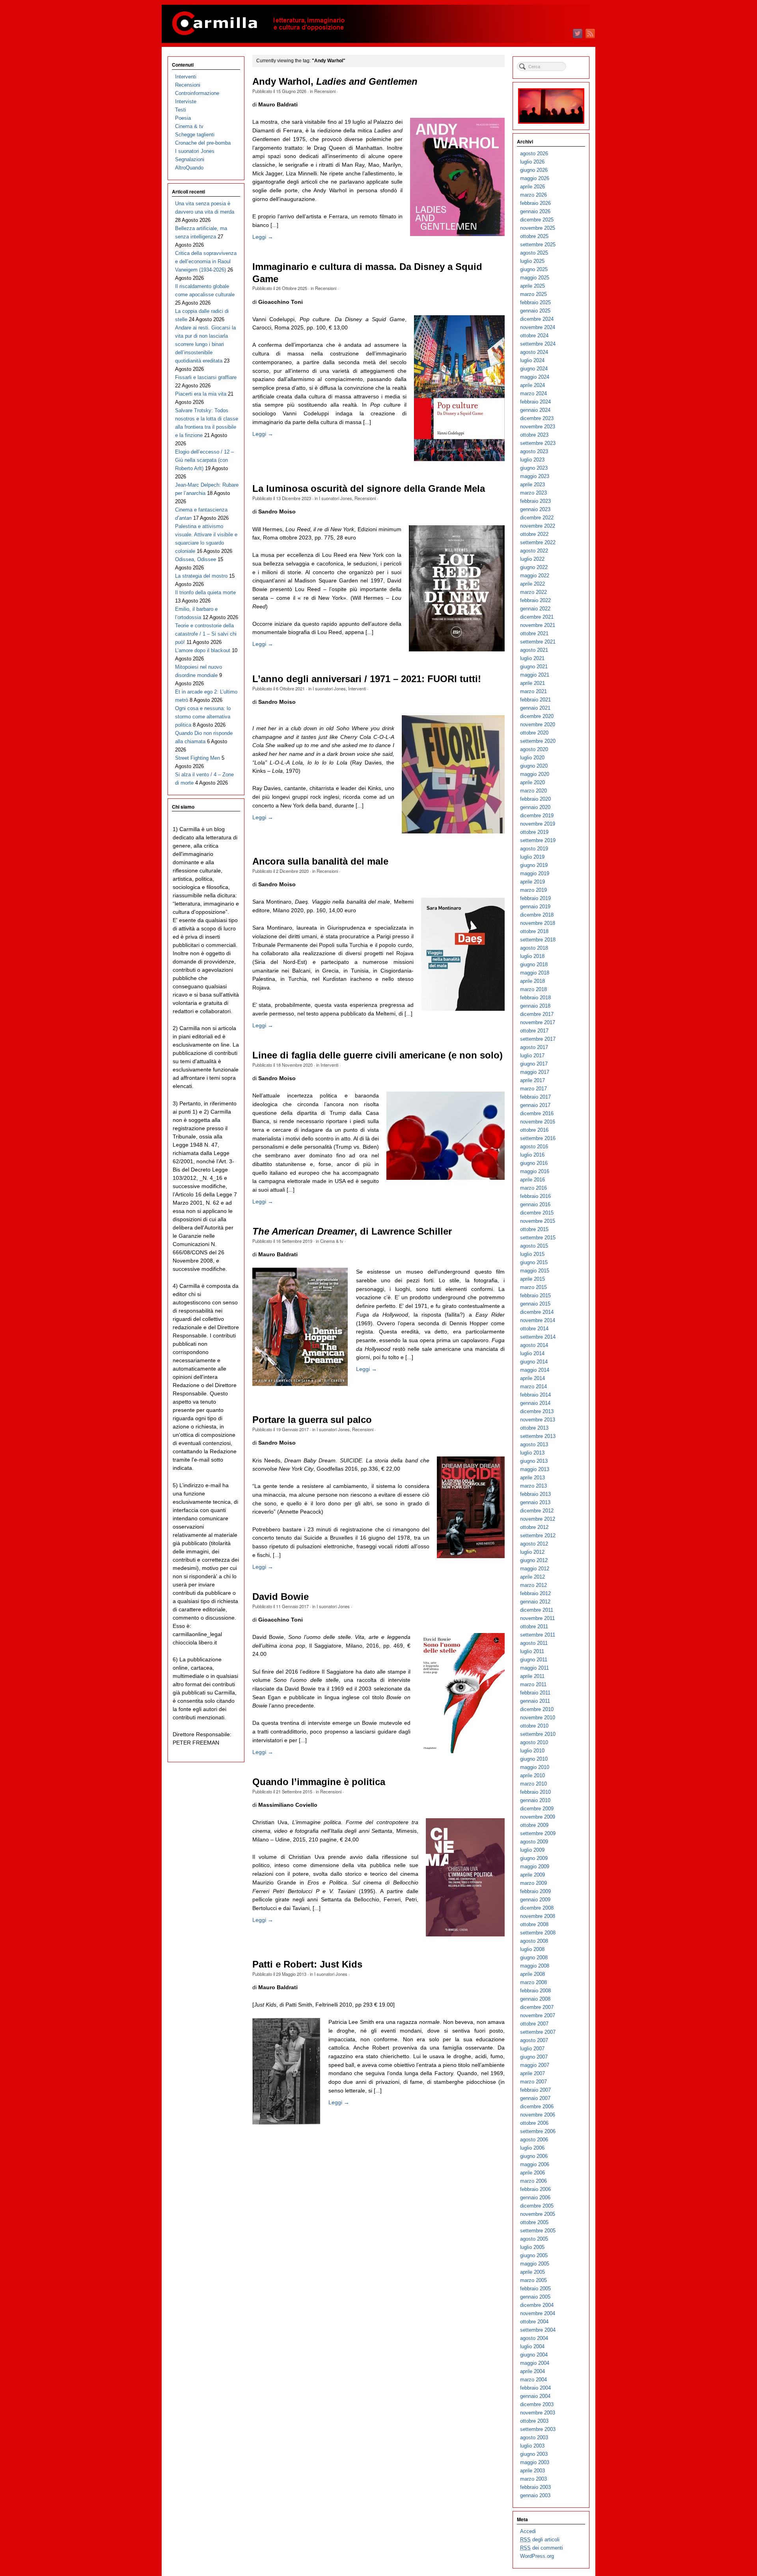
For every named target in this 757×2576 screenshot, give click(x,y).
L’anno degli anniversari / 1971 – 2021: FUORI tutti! (367, 679)
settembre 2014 (538, 1337)
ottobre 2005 (534, 2222)
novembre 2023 (538, 427)
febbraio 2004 (535, 2388)
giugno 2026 (534, 170)
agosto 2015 (534, 1246)
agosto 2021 (534, 650)
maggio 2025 (535, 278)
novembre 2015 (538, 1221)
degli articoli (540, 2540)
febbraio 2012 (535, 1593)
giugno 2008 (534, 1958)
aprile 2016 (532, 1180)
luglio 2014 (532, 1353)
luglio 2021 (532, 658)
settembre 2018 (538, 940)
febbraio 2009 (535, 1891)
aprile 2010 (532, 1775)
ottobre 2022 (534, 534)
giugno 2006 (534, 2156)
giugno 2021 (534, 667)
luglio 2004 (532, 2346)
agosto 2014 (534, 1345)
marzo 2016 (533, 1188)
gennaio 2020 (535, 807)
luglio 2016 (532, 1155)
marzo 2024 (533, 393)
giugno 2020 (534, 766)
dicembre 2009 (537, 1809)
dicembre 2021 (537, 617)
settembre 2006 (538, 2131)
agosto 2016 (534, 1147)
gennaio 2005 (535, 2297)
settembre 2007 (538, 2032)
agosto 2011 (534, 1643)
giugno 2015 (534, 1262)
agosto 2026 (534, 153)
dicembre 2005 (537, 2206)
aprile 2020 (532, 782)
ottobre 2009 (534, 1825)
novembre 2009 (538, 1817)
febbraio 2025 (535, 302)
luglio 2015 (532, 1254)
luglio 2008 (532, 1949)
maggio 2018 (535, 973)
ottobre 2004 (534, 2322)
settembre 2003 (538, 2429)
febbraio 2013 (535, 1494)
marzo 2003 (533, 2479)
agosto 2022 (534, 551)
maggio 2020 (535, 774)
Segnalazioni (190, 159)
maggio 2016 (535, 1171)
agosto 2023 (534, 451)
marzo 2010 (533, 1784)
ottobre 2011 (534, 1627)
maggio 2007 (535, 2065)
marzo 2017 (533, 1089)
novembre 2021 (538, 625)
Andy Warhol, (335, 82)
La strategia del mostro (201, 576)
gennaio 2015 (535, 1304)
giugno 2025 (534, 269)
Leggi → (263, 237)
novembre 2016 (538, 1122)
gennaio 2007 (535, 2098)
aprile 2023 (532, 485)
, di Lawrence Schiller (352, 1231)
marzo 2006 (533, 2181)
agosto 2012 (534, 1544)
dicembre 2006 (537, 2106)
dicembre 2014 (537, 1312)
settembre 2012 (538, 1535)
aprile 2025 (532, 286)
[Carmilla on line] (378, 24)
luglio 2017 (532, 1056)
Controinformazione (197, 93)
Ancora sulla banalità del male (320, 861)
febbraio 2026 (535, 203)
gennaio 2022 (535, 609)
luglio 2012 (532, 1552)
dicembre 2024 (537, 319)
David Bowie (281, 1597)
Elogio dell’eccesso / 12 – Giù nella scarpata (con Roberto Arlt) (204, 460)
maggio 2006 (535, 2164)
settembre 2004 (538, 2330)
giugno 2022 (534, 567)
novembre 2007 (538, 2015)
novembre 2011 (537, 1618)
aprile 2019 (532, 882)
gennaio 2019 (535, 907)
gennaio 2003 (535, 2495)
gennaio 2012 (535, 1602)
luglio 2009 (532, 1850)
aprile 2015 (532, 1279)
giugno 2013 (534, 1461)
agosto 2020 (534, 749)
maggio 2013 (535, 1469)
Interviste (186, 101)
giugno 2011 (534, 1660)
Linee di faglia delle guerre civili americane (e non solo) (378, 1055)
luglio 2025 (532, 261)
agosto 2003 (534, 2437)
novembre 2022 (538, 526)
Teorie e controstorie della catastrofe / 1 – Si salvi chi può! (206, 634)
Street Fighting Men (198, 758)
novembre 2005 (538, 2214)
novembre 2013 (538, 1420)
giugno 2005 (534, 2255)
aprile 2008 (532, 1974)
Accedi (528, 2531)
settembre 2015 (538, 1238)
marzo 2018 (533, 989)
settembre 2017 (538, 1039)
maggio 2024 (535, 377)
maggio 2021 (535, 675)
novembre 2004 (538, 2313)
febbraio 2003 (535, 2487)
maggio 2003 (535, 2462)
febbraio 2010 (535, 1792)
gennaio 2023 (535, 509)
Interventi (357, 688)
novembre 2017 (538, 1022)
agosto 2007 (534, 2040)
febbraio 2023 (535, 501)
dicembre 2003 (537, 2404)
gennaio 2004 (535, 2396)
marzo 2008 (533, 1982)
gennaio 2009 (535, 1900)
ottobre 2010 (534, 1726)
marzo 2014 (533, 1387)
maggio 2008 (535, 1966)
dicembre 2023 (537, 418)
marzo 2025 (533, 294)
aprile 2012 (532, 1577)
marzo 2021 (533, 691)
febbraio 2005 (535, 2289)
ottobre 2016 (534, 1130)
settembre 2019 (538, 840)
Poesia (183, 118)
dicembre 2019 (537, 816)
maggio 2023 (535, 476)
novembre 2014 (538, 1320)
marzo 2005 (533, 2280)
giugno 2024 (534, 369)
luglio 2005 (532, 2247)
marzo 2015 (533, 1287)
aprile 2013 (532, 1478)
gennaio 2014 (535, 1403)
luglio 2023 (532, 460)
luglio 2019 (532, 857)
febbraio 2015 (535, 1295)
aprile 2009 (532, 1875)
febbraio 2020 (535, 799)
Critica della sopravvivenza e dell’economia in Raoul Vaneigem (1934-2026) (206, 261)
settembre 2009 (538, 1833)
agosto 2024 (534, 352)
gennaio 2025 (535, 311)
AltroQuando (189, 168)
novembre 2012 (538, 1519)
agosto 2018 (534, 948)
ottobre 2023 (534, 435)
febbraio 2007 (535, 2090)
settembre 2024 (538, 344)
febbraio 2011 (535, 1693)
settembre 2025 (538, 245)
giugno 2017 (534, 1064)
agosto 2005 (534, 2239)
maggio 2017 (535, 1072)
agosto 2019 (534, 849)
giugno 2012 (534, 1560)
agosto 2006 (534, 2140)
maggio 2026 (535, 178)
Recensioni (325, 91)
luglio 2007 (532, 2049)
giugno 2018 (534, 964)
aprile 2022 (532, 584)
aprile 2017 (532, 1080)
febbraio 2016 (535, 1196)
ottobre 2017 (534, 1031)
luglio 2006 (532, 2148)
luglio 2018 (532, 956)
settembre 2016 (538, 1138)
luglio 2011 (532, 1651)
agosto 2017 (534, 1047)
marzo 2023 (533, 493)
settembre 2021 (538, 642)
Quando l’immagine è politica (319, 1782)
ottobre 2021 (534, 633)
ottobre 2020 (534, 733)
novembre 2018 (538, 923)
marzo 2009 (533, 1883)
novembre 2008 (538, 1916)
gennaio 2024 (535, 410)
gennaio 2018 (535, 1006)
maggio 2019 (535, 873)
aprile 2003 (532, 2471)
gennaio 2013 (535, 1502)
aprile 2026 (532, 187)
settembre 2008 (538, 1933)
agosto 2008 (534, 1941)
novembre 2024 (538, 327)
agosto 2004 (534, 2338)
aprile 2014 (532, 1378)
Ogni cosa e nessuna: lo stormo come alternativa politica (203, 717)
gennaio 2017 (535, 1105)
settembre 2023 (538, 443)
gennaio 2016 (535, 1204)
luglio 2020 (532, 758)
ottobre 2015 (534, 1229)
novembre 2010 (538, 1718)
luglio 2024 (532, 360)
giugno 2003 (534, 2454)
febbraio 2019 (535, 898)
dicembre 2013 (537, 1411)
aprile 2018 (532, 981)
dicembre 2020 (537, 716)
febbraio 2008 (535, 1991)
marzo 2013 (533, 1486)
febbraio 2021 (535, 700)
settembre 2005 (538, 2231)
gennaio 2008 (535, 1999)
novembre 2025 (538, 228)
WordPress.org (537, 2556)
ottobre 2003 (534, 2421)
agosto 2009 (534, 1842)
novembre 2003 (538, 2413)
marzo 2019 (533, 890)
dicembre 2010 (537, 1709)
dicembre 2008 (537, 1908)
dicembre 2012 (537, 1511)
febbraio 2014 (535, 1395)
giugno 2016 (534, 1163)
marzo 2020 (533, 791)
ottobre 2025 (534, 236)
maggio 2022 (535, 576)
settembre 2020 (538, 741)
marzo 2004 (533, 2380)
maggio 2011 (534, 1668)
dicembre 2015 (537, 1213)
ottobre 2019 (534, 832)
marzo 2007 (533, 2082)
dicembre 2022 (537, 518)
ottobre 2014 (534, 1329)
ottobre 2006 (534, 2123)
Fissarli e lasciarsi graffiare (206, 377)
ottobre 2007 (534, 2024)
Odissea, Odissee (196, 559)
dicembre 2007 (537, 2007)
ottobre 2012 (534, 1527)
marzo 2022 (533, 592)
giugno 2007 (534, 2057)
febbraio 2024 (535, 402)
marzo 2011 (533, 1684)
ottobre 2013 (534, 1428)
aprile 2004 (532, 2371)
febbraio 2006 (535, 2189)
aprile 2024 (532, 385)
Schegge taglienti (195, 135)
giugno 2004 (534, 2355)
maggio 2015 (535, 1271)
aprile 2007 (532, 2073)
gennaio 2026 (535, 211)
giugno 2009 (534, 1858)
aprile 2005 (532, 2272)
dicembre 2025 (537, 220)
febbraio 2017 (535, 1097)
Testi (181, 110)
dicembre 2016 (537, 1113)
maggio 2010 (535, 1767)
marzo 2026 (533, 195)
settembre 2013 (538, 1436)
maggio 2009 (535, 1866)
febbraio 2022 (535, 600)
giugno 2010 (534, 1759)
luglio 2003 (532, 2446)
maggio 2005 (535, 2264)
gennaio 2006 (535, 2198)
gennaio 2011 (535, 1701)
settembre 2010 (538, 1734)
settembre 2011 (538, 1635)
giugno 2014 (534, 1362)
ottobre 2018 (534, 931)
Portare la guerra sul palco (312, 1420)
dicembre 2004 (537, 2305)
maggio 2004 (535, 2363)
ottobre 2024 (534, 336)
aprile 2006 (532, 2173)
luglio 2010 (532, 1751)
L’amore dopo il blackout (203, 650)
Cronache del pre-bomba (203, 143)
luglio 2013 (532, 1453)
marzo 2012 (533, 1585)
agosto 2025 (534, 253)
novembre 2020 (538, 724)
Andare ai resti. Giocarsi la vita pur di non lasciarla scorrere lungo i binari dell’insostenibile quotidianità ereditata (205, 344)
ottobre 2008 (534, 1924)
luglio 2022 (532, 559)
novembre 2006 (538, 2115)
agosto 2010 (534, 1742)
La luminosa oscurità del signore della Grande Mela (369, 489)
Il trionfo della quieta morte (205, 592)
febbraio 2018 (535, 998)
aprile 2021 (532, 683)
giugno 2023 (534, 468)
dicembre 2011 (537, 1610)
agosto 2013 (534, 1444)
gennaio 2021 (535, 708)
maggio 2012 (535, 1569)
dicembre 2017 (537, 1014)
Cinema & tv (332, 1241)
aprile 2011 (532, 1676)
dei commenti (542, 2548)
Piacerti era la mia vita (201, 394)
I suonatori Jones (336, 498)
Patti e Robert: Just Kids (307, 1964)
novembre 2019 (538, 824)
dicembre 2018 (537, 915)
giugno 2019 (534, 865)
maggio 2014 (535, 1370)
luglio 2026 (532, 162)
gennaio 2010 (535, 1800)
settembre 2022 (538, 542)
